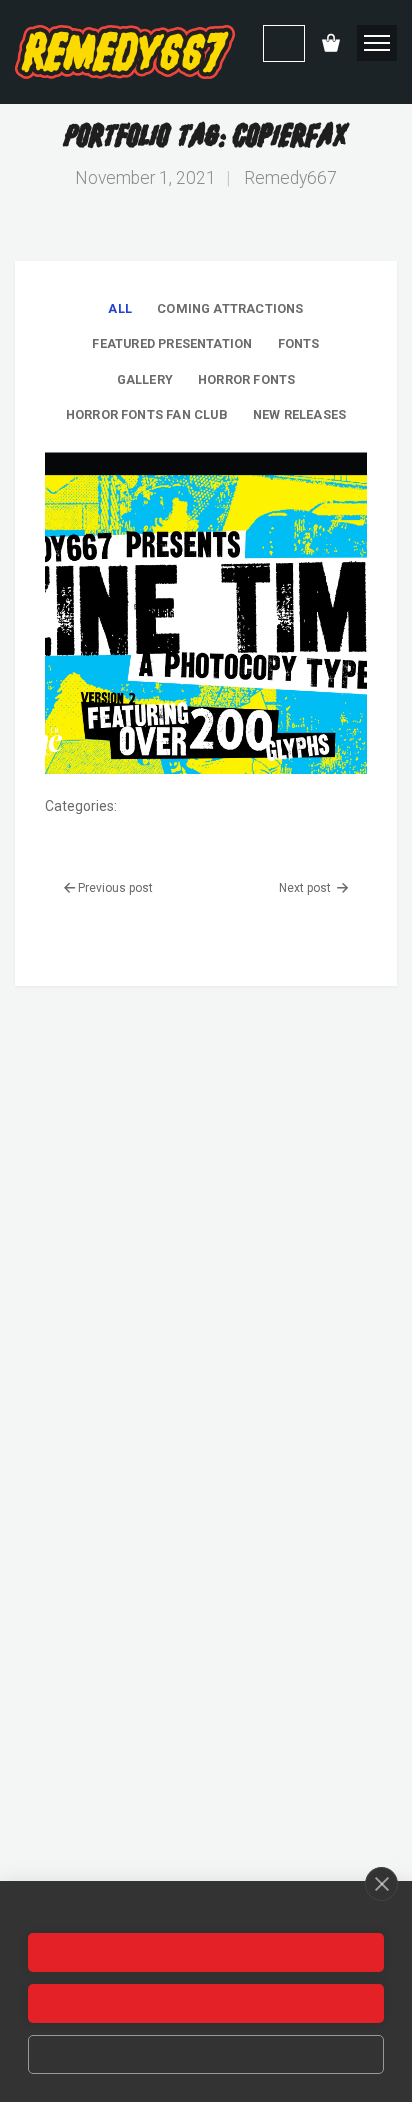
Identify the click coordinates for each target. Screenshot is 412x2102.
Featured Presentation (172, 343)
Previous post (115, 888)
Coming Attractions (230, 308)
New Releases (299, 414)
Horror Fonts (246, 379)
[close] (381, 1884)
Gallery (145, 379)
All (120, 308)
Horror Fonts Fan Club (147, 414)
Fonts (299, 343)
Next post (306, 888)
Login (284, 43)
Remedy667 (290, 178)
